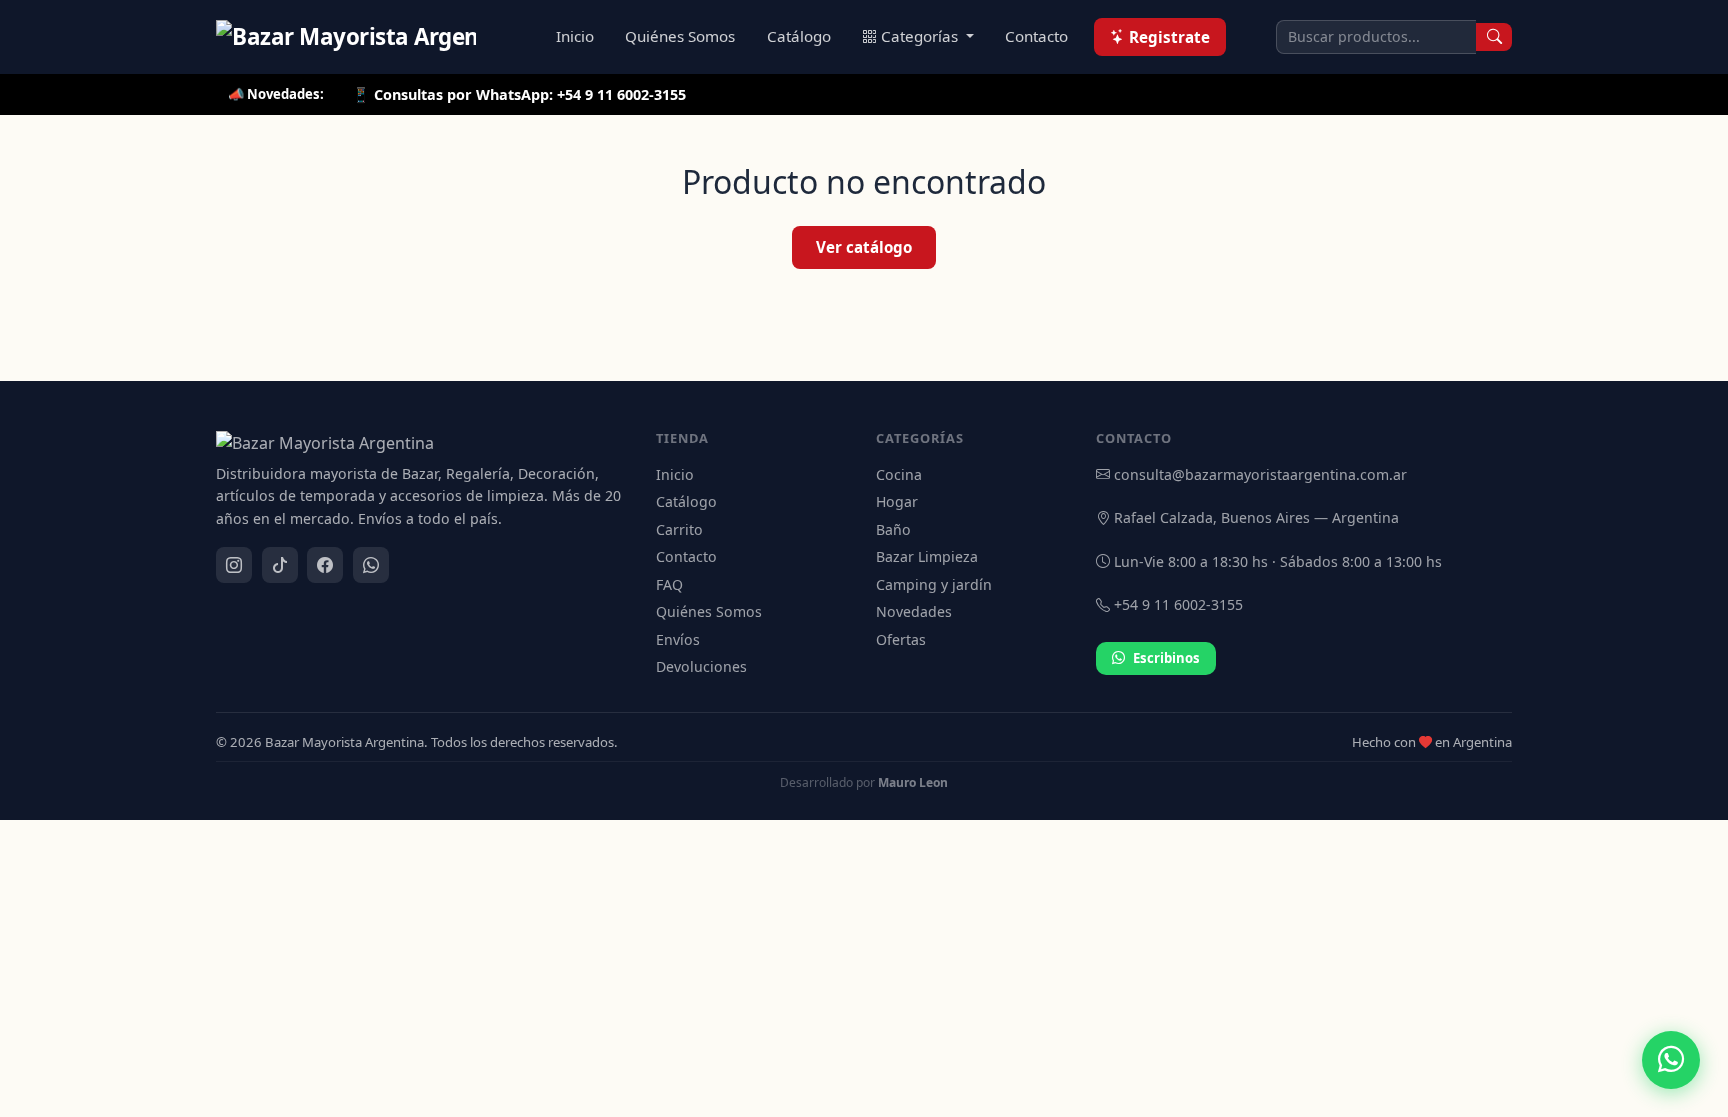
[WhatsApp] (371, 565)
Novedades (914, 611)
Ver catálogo (864, 247)
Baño (893, 529)
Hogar (897, 501)
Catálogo (799, 36)
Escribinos (1166, 658)
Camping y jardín (934, 584)
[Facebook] (325, 565)
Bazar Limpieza (927, 556)
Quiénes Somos (680, 36)
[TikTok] (280, 565)
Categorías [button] (921, 36)
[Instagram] (234, 565)
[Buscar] (1494, 37)
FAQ (669, 584)
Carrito (679, 529)
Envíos (678, 639)
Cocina (899, 474)
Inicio (575, 36)
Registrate (1169, 37)
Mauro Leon (913, 782)
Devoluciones (701, 666)
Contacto (1036, 36)
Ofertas (901, 639)
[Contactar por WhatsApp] (1671, 1060)
